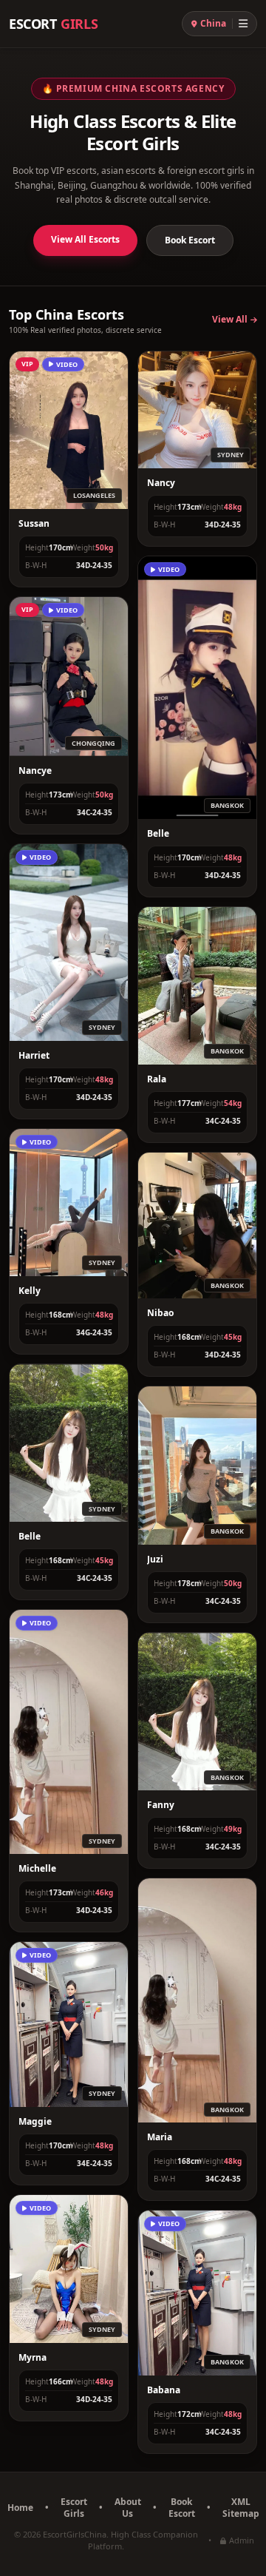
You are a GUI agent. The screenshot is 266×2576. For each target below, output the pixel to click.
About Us (128, 2508)
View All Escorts (85, 239)
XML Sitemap (241, 2508)
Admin (242, 2540)
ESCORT (53, 24)
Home (20, 2508)
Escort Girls (74, 2508)
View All (230, 320)
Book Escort (190, 240)
